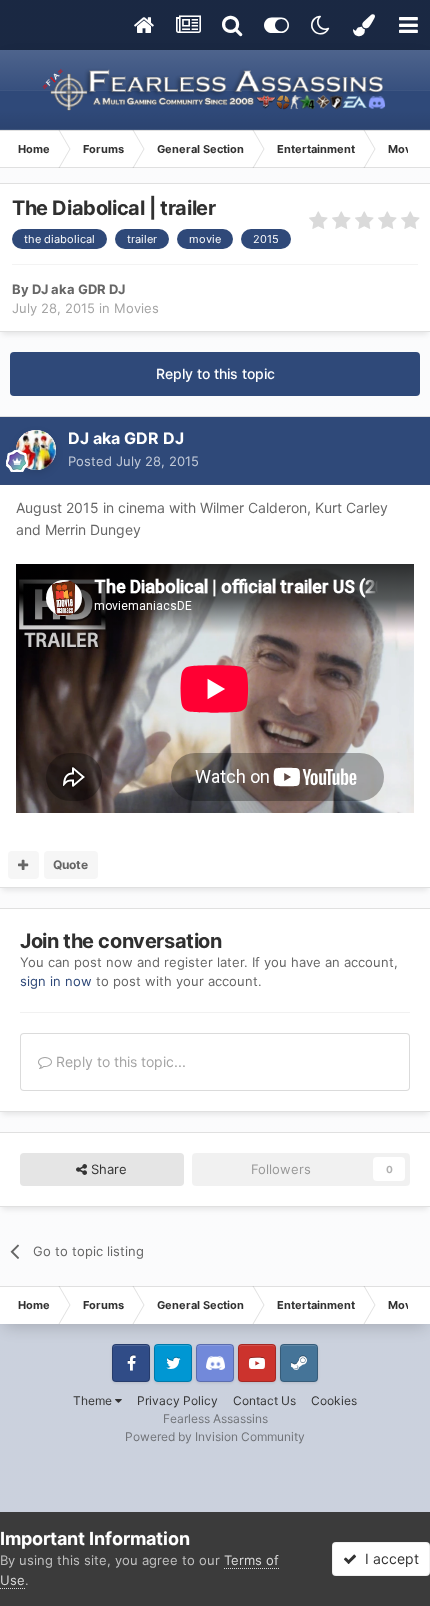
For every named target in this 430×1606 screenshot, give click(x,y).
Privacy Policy (177, 1400)
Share (107, 1169)
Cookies (334, 1400)
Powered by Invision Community (215, 1436)
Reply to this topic (215, 373)
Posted (133, 461)
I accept (388, 1558)
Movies (136, 308)
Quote (70, 864)
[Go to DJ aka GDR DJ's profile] (36, 450)
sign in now (56, 981)
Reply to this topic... (119, 1061)
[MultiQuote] (23, 865)
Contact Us (264, 1400)
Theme (94, 1400)
